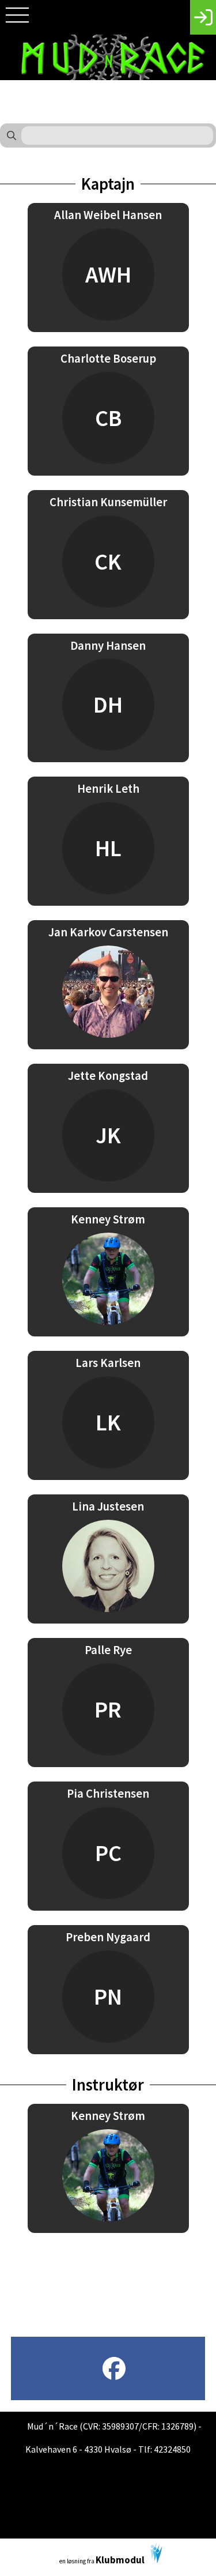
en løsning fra (102, 2560)
